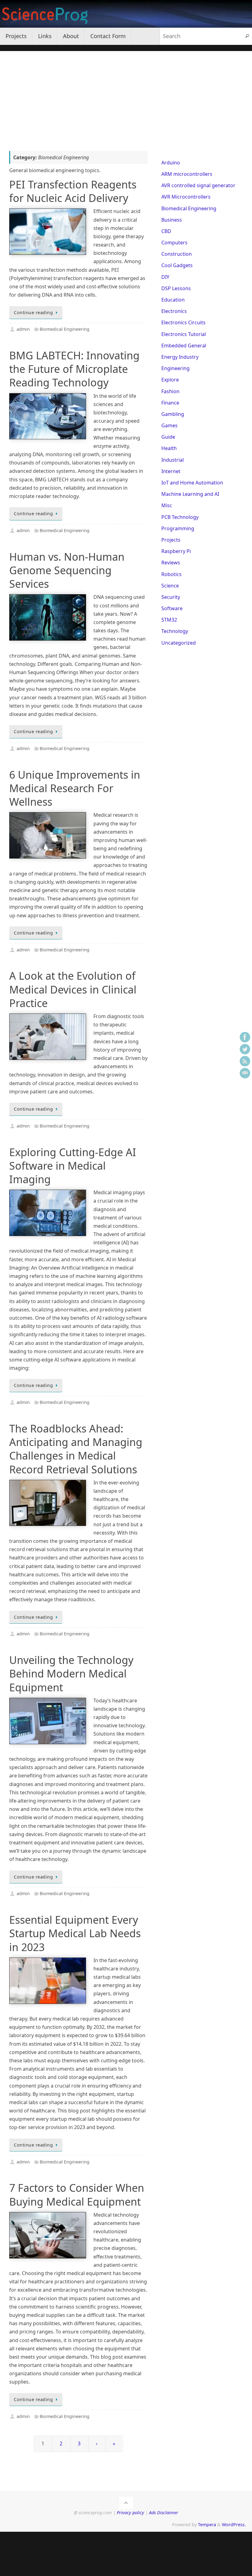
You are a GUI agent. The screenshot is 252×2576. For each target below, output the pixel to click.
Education (173, 300)
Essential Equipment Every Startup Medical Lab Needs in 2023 (75, 1933)
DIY (165, 277)
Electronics (174, 311)
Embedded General (184, 346)
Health (169, 448)
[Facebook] (245, 1037)
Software (172, 608)
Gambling (173, 414)
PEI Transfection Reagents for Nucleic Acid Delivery (73, 191)
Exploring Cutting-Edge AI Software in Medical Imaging (73, 1166)
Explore (170, 380)
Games (169, 425)
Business (172, 220)
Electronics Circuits (183, 322)
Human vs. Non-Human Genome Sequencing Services (67, 570)
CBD (166, 231)
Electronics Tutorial (184, 334)
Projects (171, 540)
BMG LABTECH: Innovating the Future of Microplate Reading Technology (74, 369)
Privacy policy (130, 2513)
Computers (174, 243)
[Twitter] (245, 1049)
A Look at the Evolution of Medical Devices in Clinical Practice (73, 989)
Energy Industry (180, 357)
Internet (171, 471)
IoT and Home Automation (192, 483)
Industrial (173, 460)
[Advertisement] (126, 94)
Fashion (170, 391)
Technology (175, 631)
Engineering (175, 368)
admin (23, 329)
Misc (167, 505)
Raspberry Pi (176, 551)
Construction (177, 254)
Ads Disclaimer (164, 2513)
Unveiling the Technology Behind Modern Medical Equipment (71, 1673)
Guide (168, 437)
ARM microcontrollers (187, 174)
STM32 (169, 620)
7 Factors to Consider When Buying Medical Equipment (77, 2195)
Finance (170, 403)
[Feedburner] (245, 1061)
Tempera (207, 2525)
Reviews (171, 563)
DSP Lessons (176, 288)
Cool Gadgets (177, 265)
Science (170, 586)
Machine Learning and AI (190, 494)
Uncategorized (179, 643)
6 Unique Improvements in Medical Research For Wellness (75, 788)
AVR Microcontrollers (186, 197)
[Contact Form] (245, 1073)
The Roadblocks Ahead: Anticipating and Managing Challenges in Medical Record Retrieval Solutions (76, 1449)
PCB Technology (180, 517)
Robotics (171, 574)
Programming (178, 528)
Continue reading (33, 312)
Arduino (171, 163)
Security (171, 597)
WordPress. (234, 2525)
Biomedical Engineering (65, 329)
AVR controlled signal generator (198, 185)
